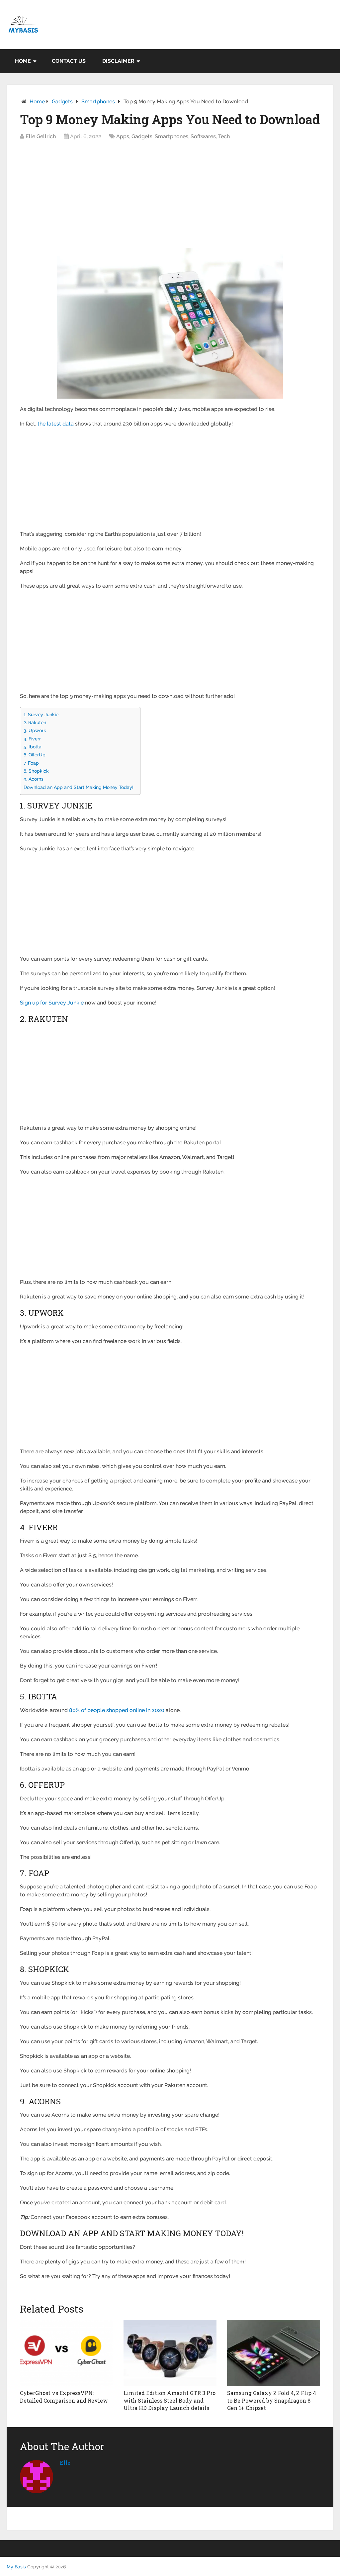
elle (65, 2463)
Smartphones (98, 101)
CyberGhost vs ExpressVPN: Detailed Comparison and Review (64, 2396)
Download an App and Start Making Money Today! (79, 787)
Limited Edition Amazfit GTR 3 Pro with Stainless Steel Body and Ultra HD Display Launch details (170, 2400)
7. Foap (31, 763)
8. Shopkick (36, 771)
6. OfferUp (35, 755)
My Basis (16, 2567)
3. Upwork (35, 730)
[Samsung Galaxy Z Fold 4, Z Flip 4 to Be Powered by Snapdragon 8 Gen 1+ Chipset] (274, 2353)
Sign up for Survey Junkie (52, 1003)
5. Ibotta (33, 747)
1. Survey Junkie (41, 714)
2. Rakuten (35, 722)
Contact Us (69, 61)
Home (23, 61)
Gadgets (62, 101)
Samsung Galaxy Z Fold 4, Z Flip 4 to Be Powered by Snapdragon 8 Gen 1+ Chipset (272, 2400)
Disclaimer (118, 61)
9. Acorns (34, 779)
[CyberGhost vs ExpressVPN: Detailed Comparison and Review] (66, 2353)
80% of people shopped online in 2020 (117, 1710)
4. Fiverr (32, 739)
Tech (224, 136)
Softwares (203, 136)
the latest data (56, 424)
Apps (123, 136)
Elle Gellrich (41, 136)
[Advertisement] (170, 196)
